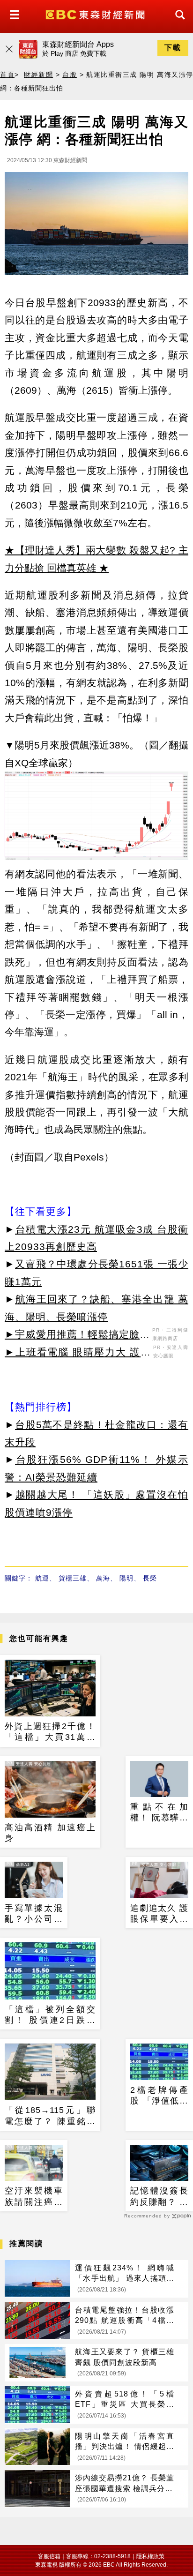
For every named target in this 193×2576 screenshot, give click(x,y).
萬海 (103, 1578)
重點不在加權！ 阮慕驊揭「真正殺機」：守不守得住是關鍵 (159, 1813)
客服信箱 (49, 2556)
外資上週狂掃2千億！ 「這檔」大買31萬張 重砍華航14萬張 (50, 1732)
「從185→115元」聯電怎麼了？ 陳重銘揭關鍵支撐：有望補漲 (50, 2116)
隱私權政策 (150, 2556)
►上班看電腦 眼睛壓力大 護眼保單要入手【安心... (78, 1354)
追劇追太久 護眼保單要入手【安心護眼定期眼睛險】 (159, 1914)
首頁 (7, 75)
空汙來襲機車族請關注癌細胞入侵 (34, 2197)
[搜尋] (178, 23)
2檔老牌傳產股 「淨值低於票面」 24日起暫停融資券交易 (159, 2096)
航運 (42, 1578)
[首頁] (96, 14)
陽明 (126, 1578)
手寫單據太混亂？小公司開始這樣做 (34, 1914)
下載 (173, 48)
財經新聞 (38, 75)
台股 (70, 75)
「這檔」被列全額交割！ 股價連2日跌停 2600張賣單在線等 (50, 2015)
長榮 (150, 1578)
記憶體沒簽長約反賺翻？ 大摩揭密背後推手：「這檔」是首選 (159, 2197)
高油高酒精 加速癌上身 (50, 1833)
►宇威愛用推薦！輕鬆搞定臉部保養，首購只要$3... (77, 1336)
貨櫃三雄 (73, 1578)
